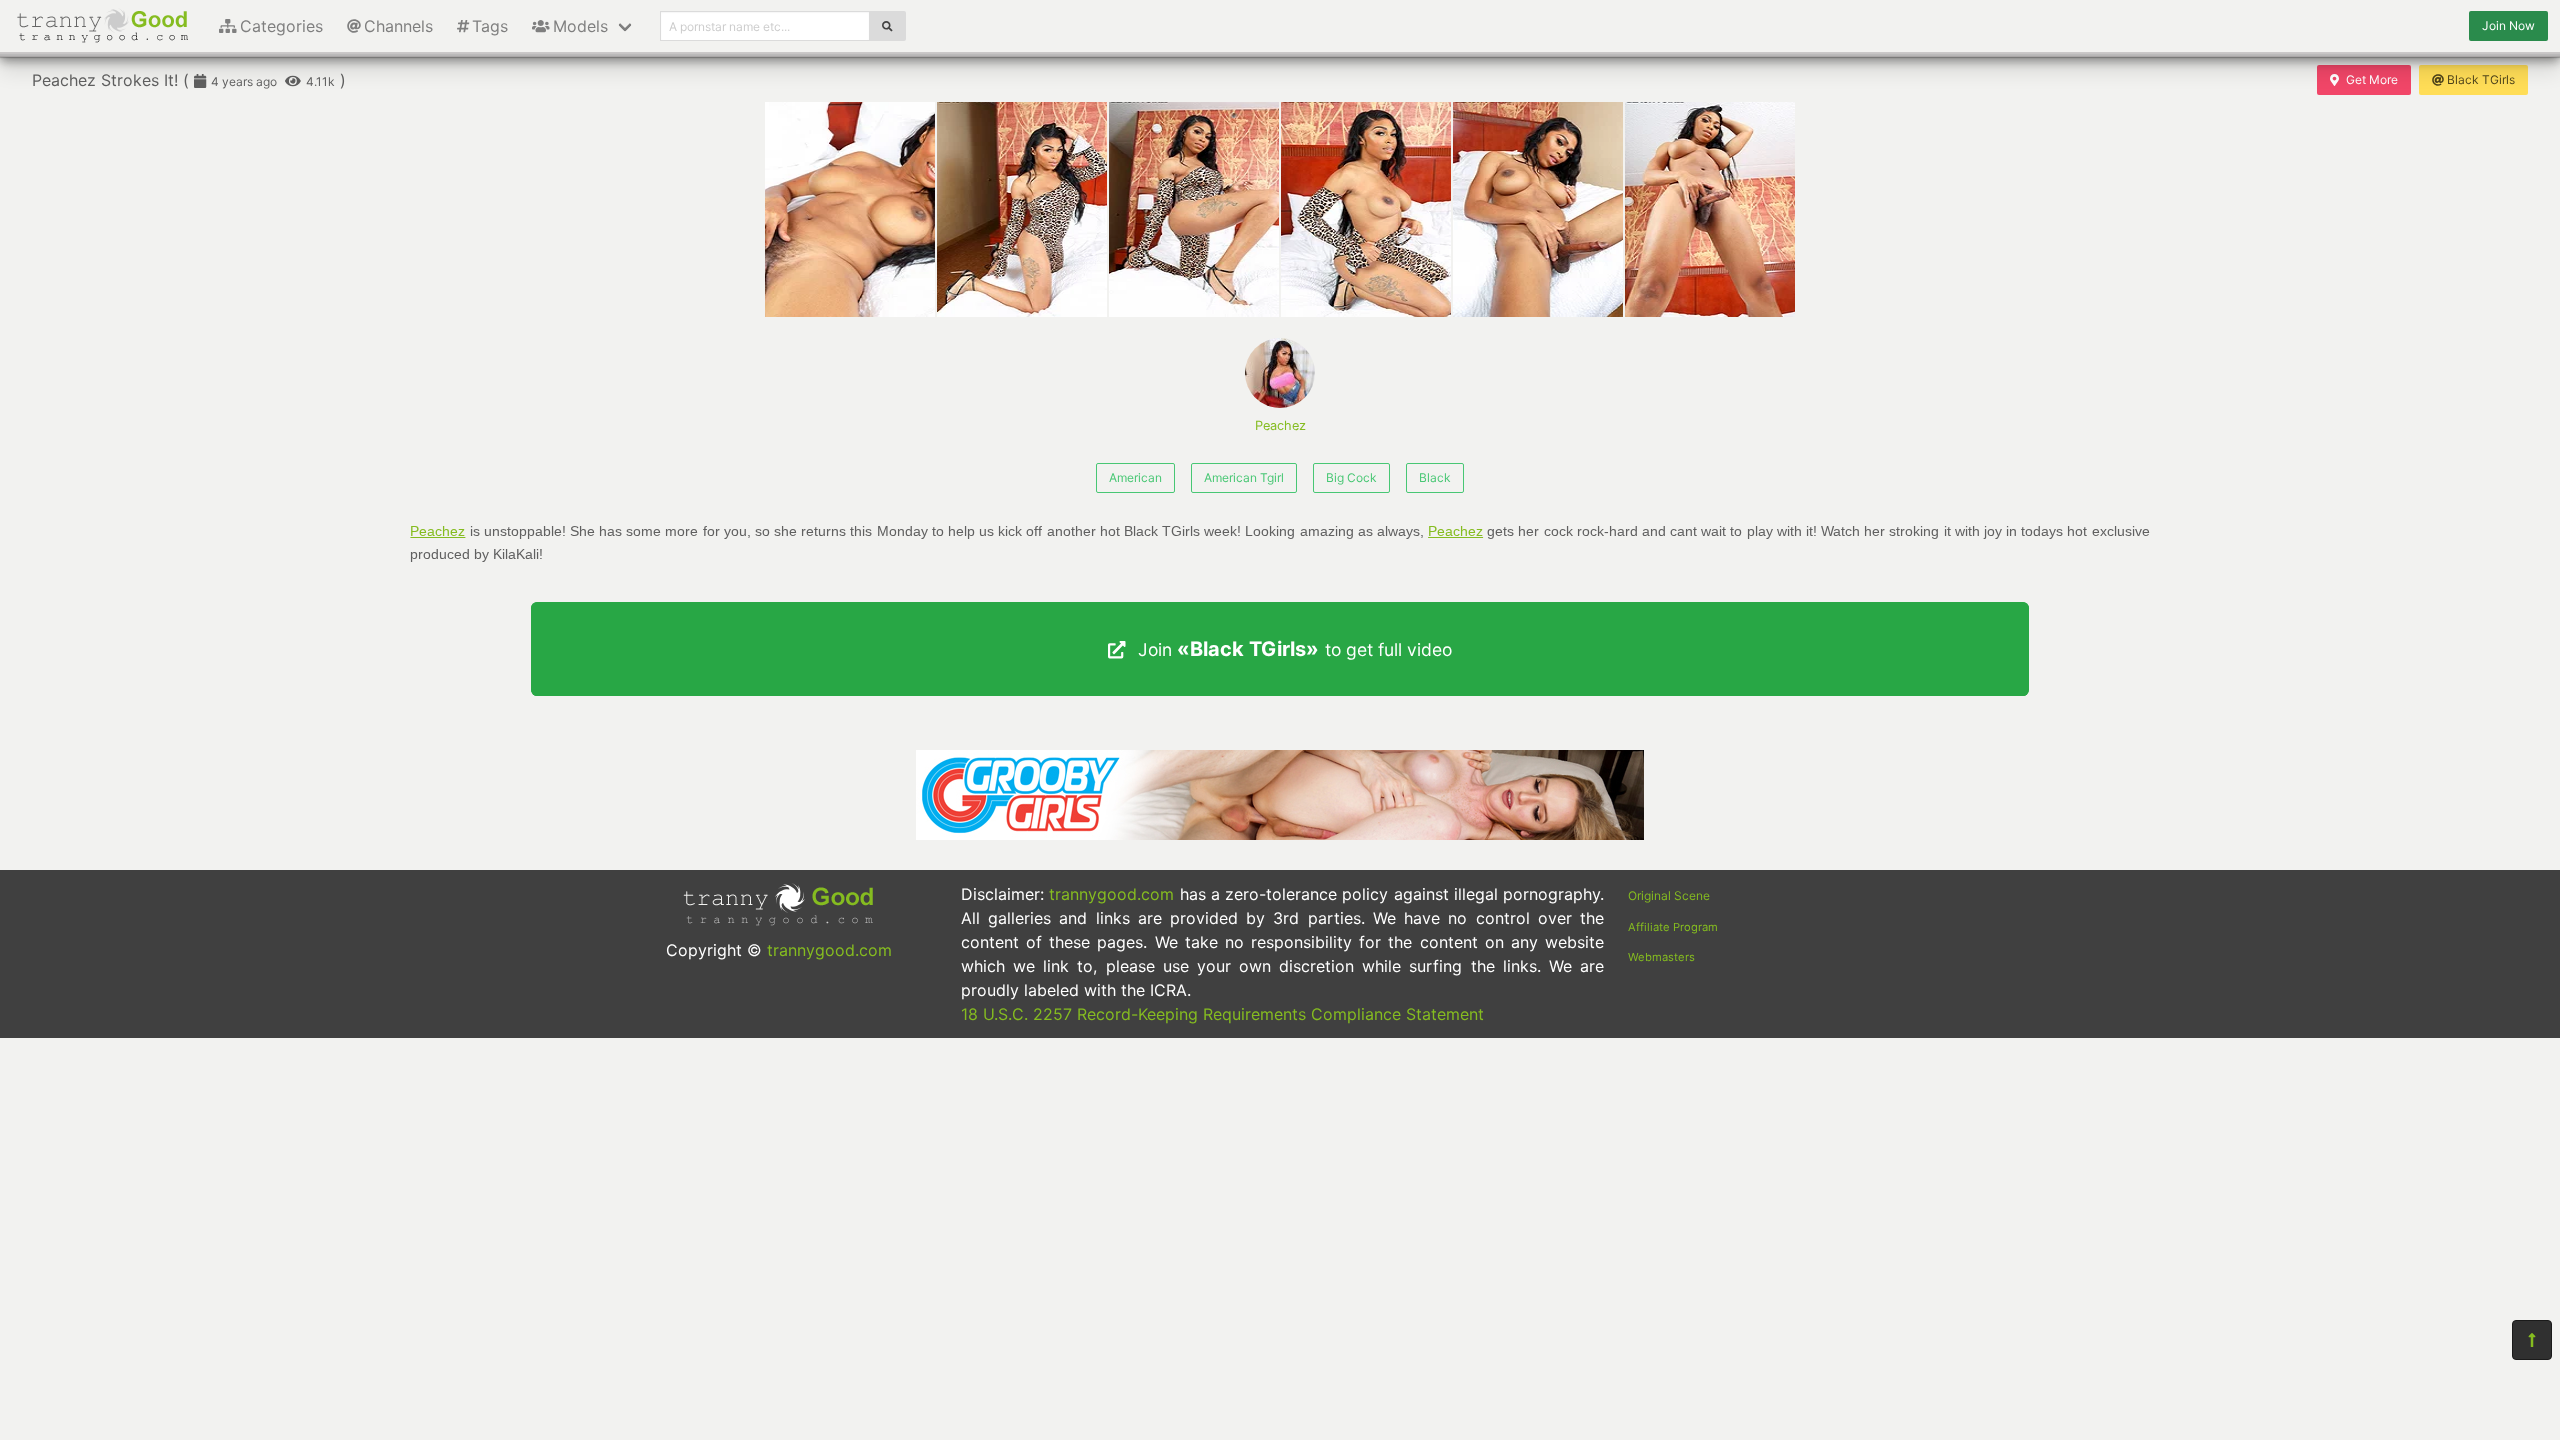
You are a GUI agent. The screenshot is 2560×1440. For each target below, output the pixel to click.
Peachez (1280, 425)
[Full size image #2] (1194, 209)
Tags (490, 26)
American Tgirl (1244, 477)
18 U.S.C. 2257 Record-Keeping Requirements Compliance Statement (1222, 1014)
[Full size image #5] (1710, 209)
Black (1435, 477)
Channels (398, 26)
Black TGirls (2481, 79)
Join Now (2508, 25)
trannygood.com (829, 950)
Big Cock (1351, 477)
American (1135, 477)
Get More (2372, 79)
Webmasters (1661, 957)
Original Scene (1669, 895)
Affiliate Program (1673, 927)
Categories (281, 26)
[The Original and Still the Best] (1280, 834)
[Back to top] (2532, 1340)
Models (580, 26)
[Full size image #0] (850, 209)
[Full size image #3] (1366, 209)
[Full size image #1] (1022, 209)
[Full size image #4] (1538, 209)
